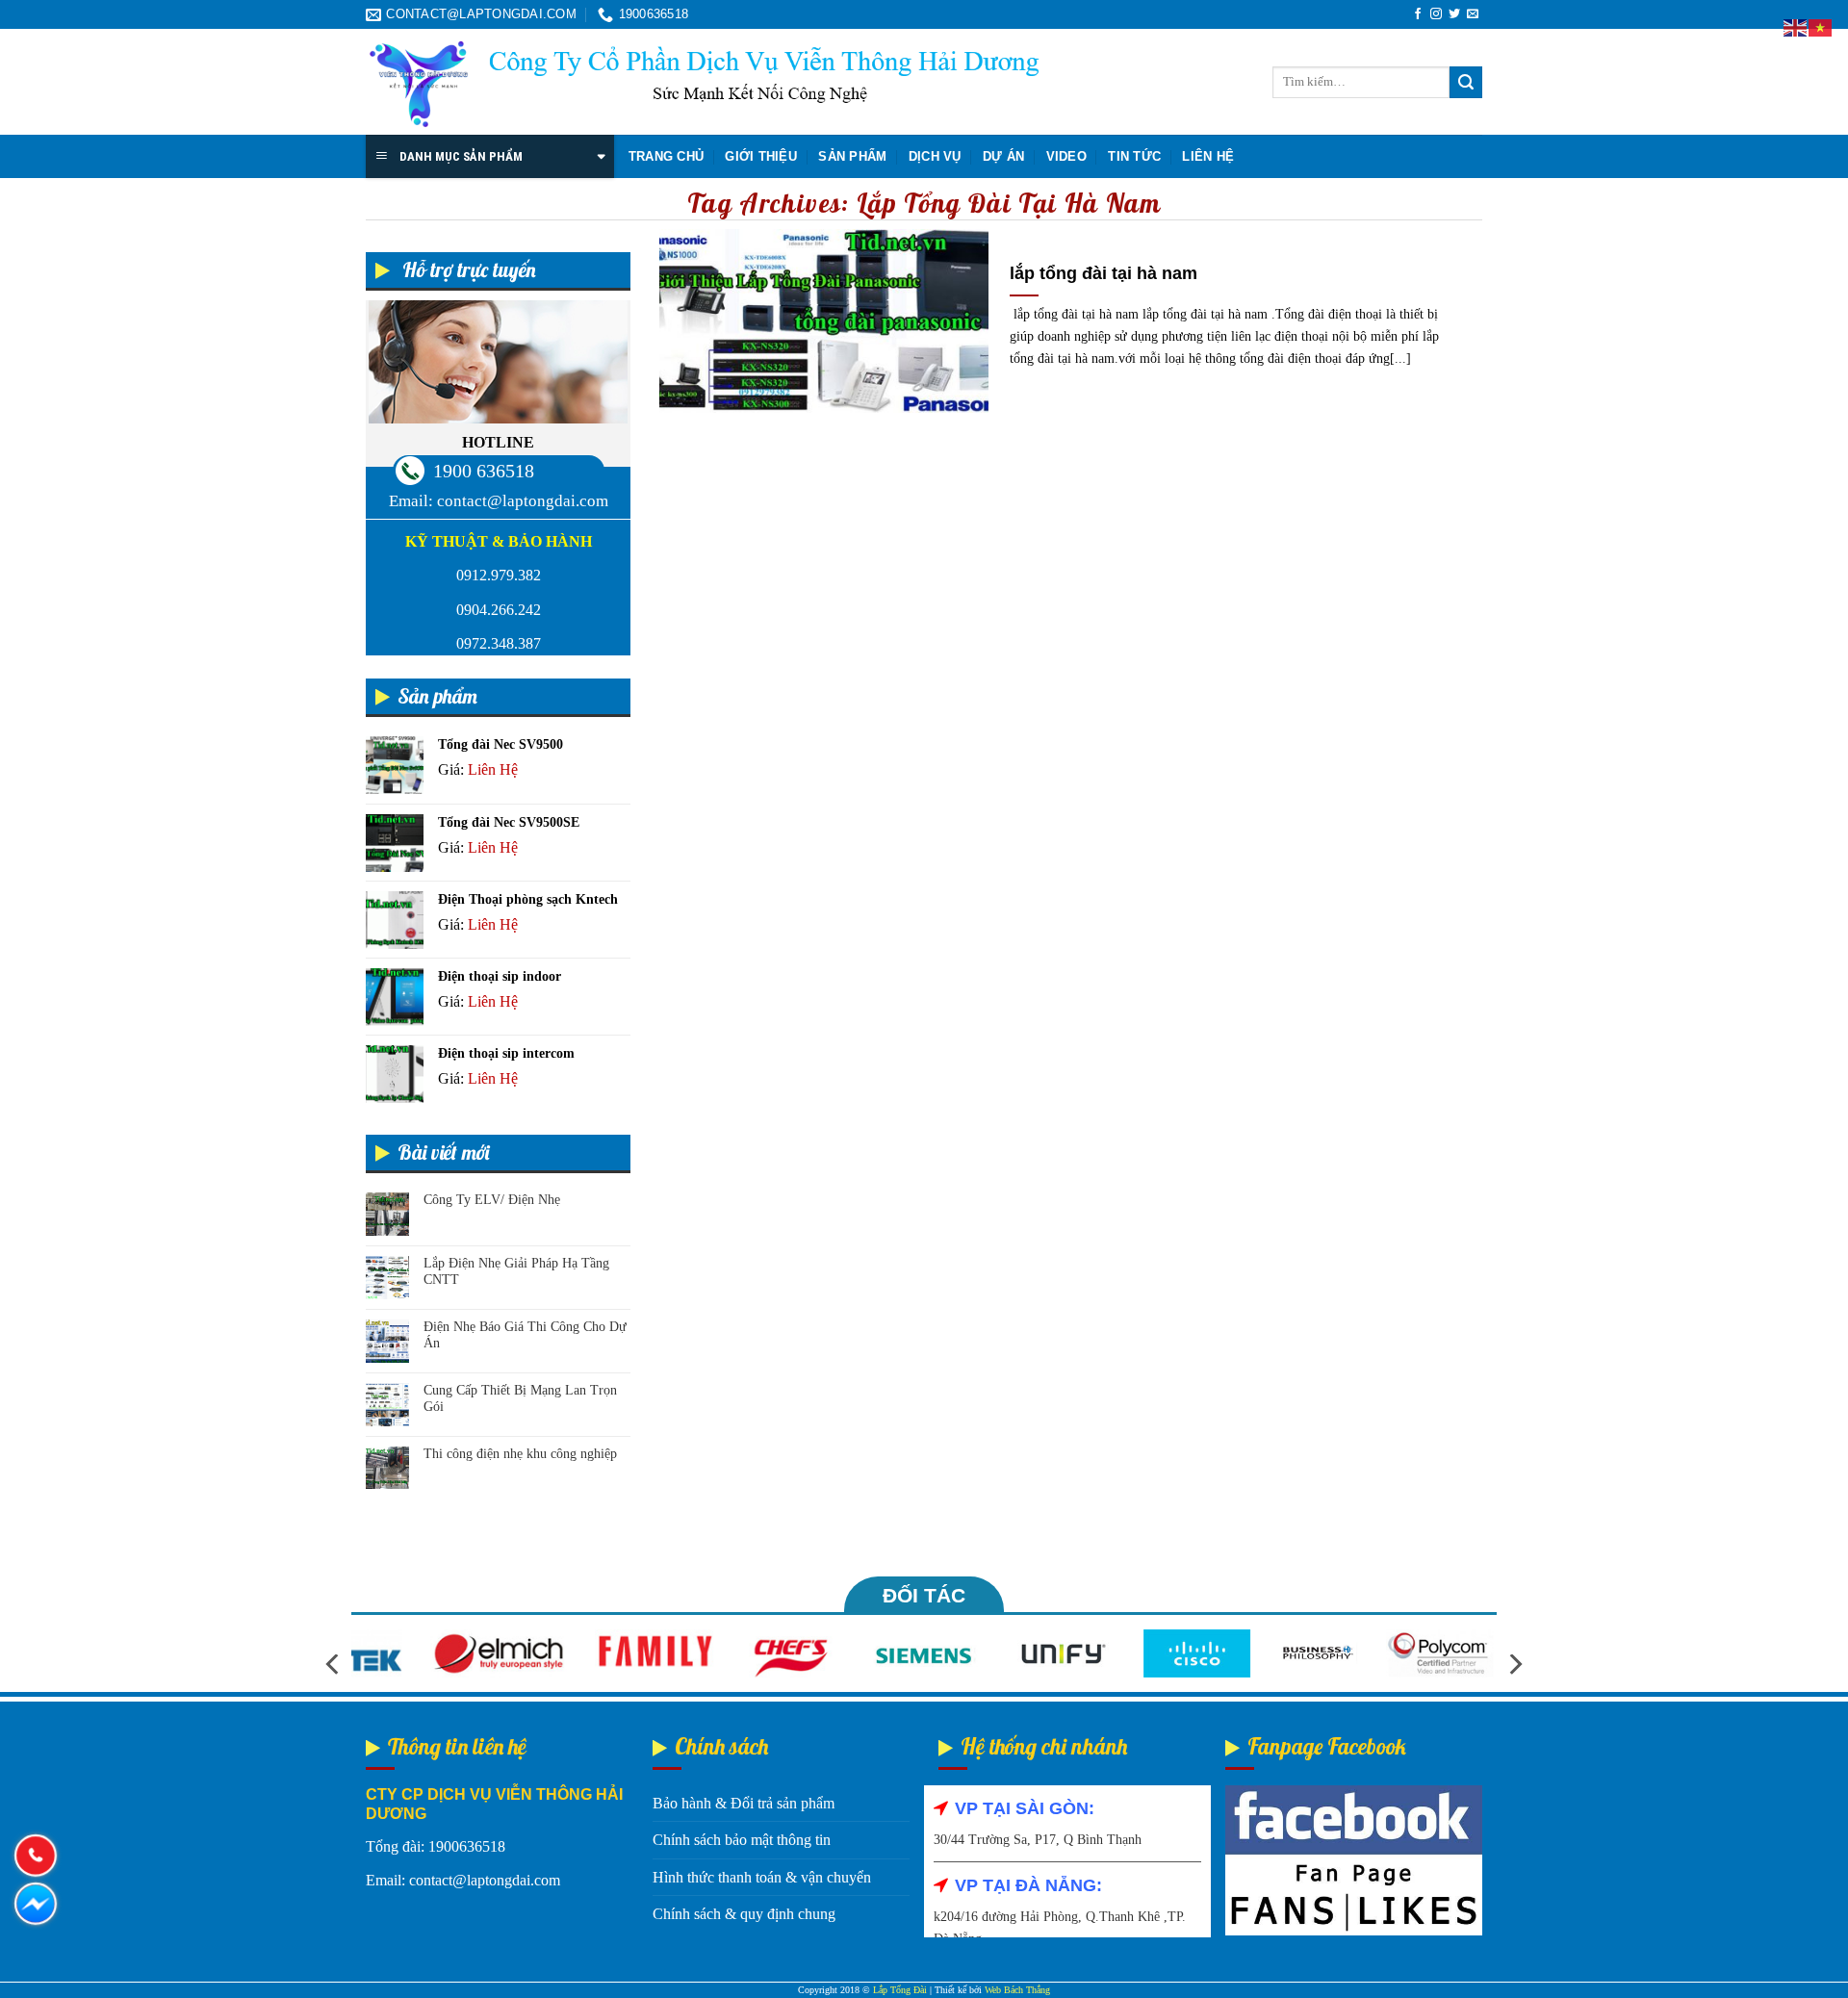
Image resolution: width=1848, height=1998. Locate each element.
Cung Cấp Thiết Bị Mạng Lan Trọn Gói (520, 1398)
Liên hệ (1208, 156)
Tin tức (1134, 156)
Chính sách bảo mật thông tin (742, 1840)
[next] (1514, 1665)
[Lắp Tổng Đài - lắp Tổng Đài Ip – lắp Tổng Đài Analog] (703, 83)
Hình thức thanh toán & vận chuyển (762, 1877)
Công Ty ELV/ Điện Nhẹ (492, 1200)
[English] (1796, 26)
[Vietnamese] (1821, 26)
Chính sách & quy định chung (744, 1914)
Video (1066, 156)
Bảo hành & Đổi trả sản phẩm (744, 1803)
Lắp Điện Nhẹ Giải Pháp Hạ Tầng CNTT (516, 1271)
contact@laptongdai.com (523, 501)
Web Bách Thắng (1017, 1990)
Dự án (1003, 156)
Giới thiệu (761, 156)
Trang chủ (666, 156)
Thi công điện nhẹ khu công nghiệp (520, 1454)
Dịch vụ (935, 156)
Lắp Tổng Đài (900, 1990)
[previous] (334, 1665)
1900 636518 (484, 471)
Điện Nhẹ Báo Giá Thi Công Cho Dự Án (525, 1335)
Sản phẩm (852, 156)
